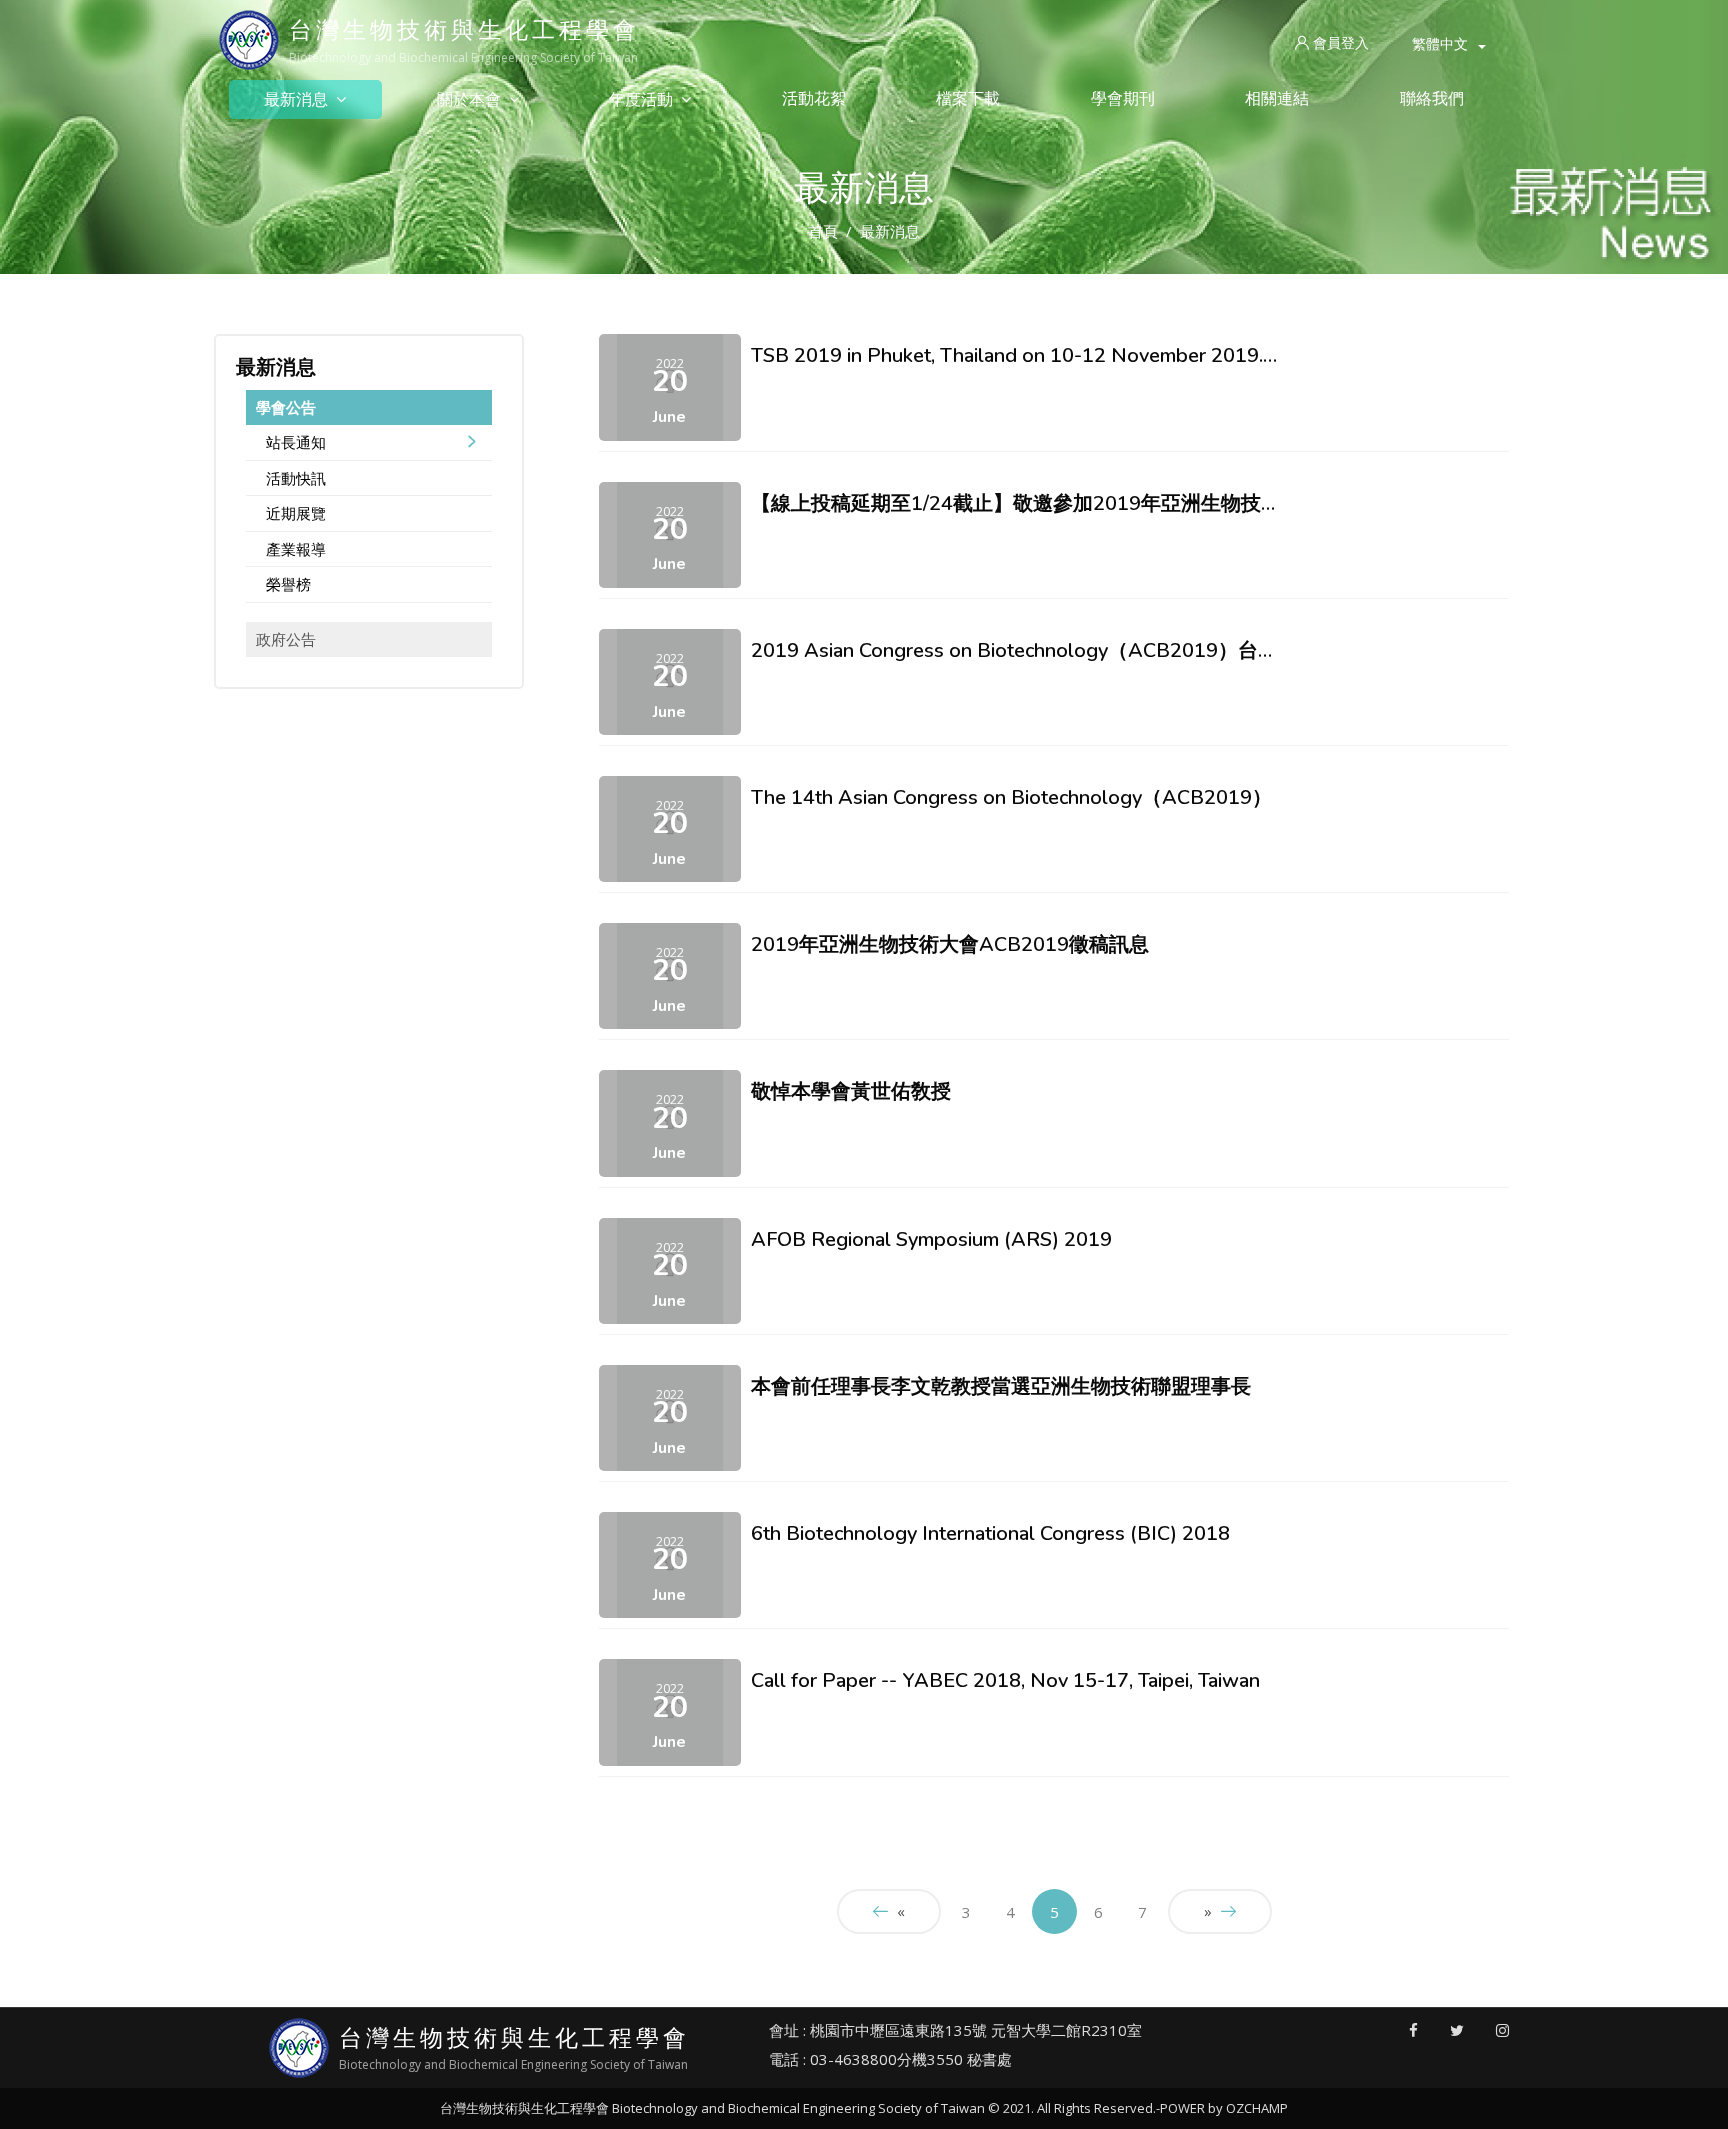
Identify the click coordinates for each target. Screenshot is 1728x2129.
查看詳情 (775, 401)
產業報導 (296, 549)
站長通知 (296, 442)
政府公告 (286, 639)
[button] (1449, 44)
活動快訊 (296, 478)
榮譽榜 (288, 584)
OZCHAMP (1257, 2108)
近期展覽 (296, 513)
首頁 (823, 231)
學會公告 (286, 407)
